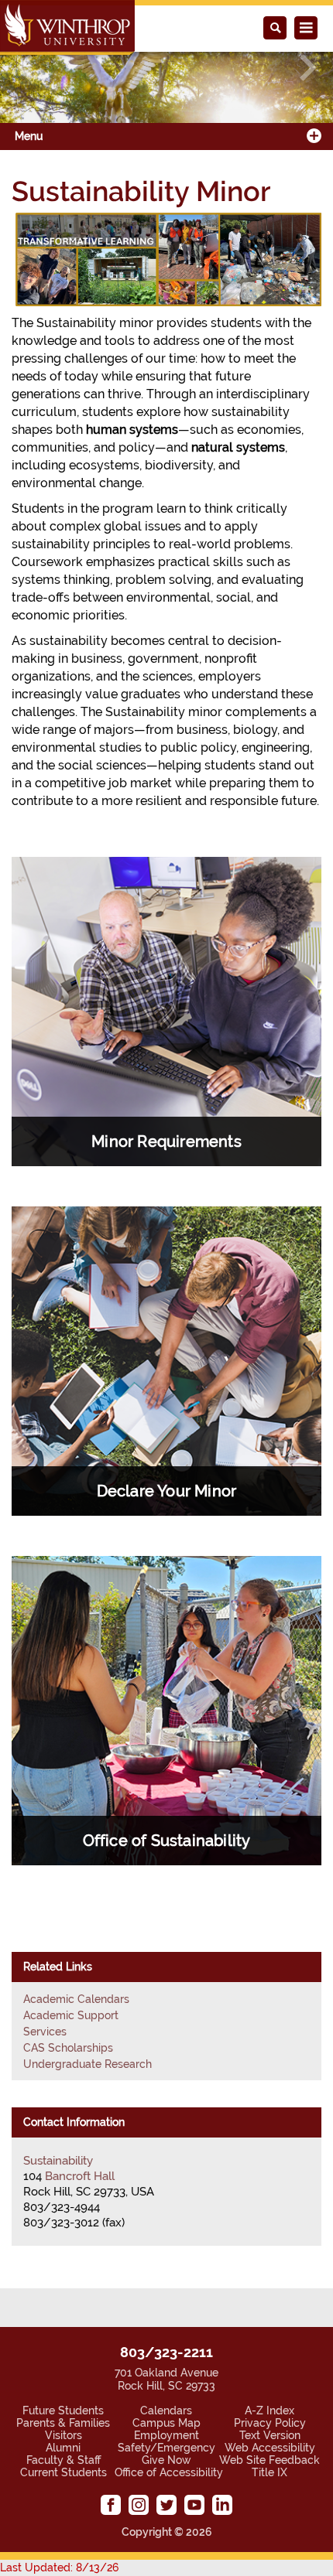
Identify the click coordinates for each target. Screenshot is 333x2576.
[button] (25, 68)
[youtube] (194, 2505)
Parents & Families (63, 2423)
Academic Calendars (76, 1999)
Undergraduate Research (88, 2064)
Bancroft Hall (80, 2176)
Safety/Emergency (166, 2448)
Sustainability (58, 2161)
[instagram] (139, 2505)
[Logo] (67, 27)
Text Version (270, 2435)
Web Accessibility (270, 2448)
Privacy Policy (270, 2423)
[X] (166, 2505)
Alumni (63, 2448)
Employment (166, 2435)
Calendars (166, 2411)
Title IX (269, 2472)
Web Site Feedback (269, 2460)
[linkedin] (222, 2505)
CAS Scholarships (68, 2048)
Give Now (166, 2460)
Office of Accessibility (169, 2472)
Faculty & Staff (64, 2460)
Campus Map (166, 2423)
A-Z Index (269, 2411)
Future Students (63, 2411)
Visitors (64, 2435)
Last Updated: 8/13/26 (59, 2567)
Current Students (64, 2472)
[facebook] (111, 2505)
